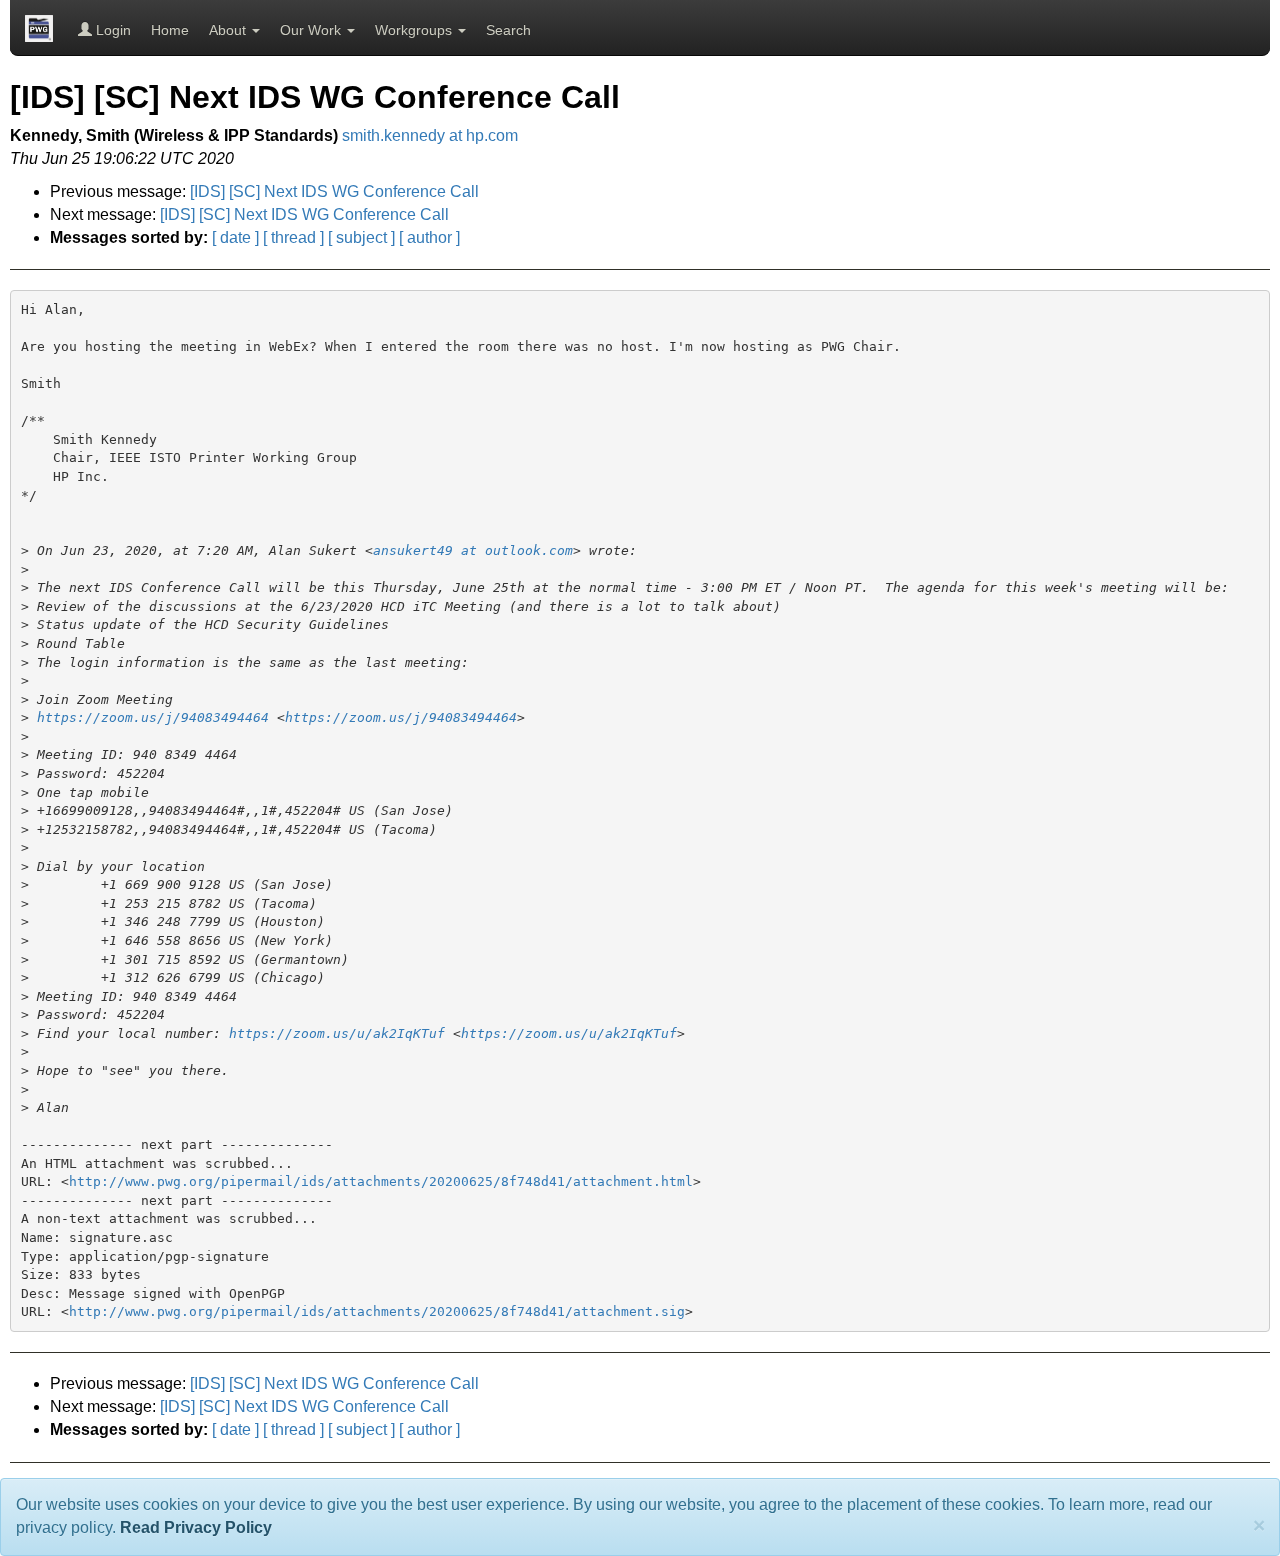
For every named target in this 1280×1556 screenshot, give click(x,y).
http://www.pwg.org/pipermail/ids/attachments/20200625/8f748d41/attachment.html (381, 1181)
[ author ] (429, 237)
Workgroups (415, 30)
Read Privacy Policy (196, 1527)
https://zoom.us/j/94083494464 (153, 717)
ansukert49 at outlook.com (473, 550)
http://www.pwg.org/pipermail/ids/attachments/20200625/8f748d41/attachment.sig (377, 1311)
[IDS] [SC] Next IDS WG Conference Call (334, 191)
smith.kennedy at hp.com (430, 135)
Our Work (312, 30)
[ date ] (235, 237)
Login (111, 30)
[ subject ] (361, 237)
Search (508, 30)
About (229, 30)
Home (170, 30)
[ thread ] (293, 237)
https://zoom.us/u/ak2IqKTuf (337, 1033)
